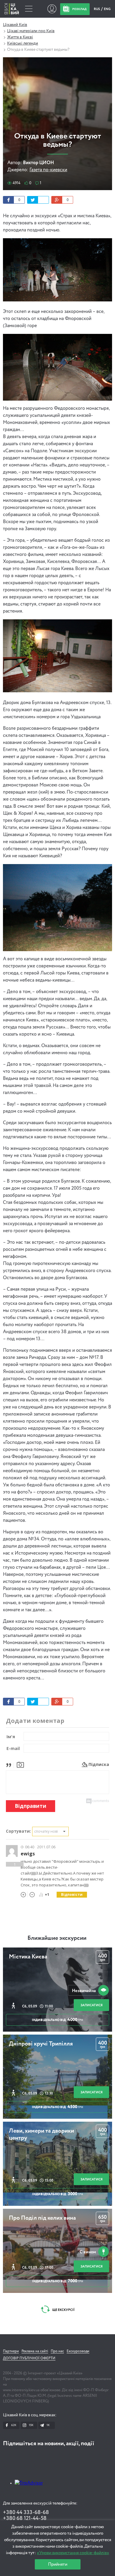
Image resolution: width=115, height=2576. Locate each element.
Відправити (31, 1806)
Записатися (92, 2005)
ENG (107, 9)
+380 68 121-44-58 (25, 2518)
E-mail (13, 1748)
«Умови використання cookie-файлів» (73, 2553)
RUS (97, 9)
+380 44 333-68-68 (26, 2513)
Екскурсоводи (78, 2351)
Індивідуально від (57, 2020)
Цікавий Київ (15, 25)
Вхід (52, 9)
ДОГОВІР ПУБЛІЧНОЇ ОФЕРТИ (29, 2358)
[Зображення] (20, 1764)
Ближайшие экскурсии (57, 1938)
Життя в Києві (20, 37)
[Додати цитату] (10, 1764)
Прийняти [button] (58, 2564)
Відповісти (72, 1895)
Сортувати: (18, 1831)
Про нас (57, 2351)
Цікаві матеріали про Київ (31, 31)
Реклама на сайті (35, 2351)
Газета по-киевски (48, 170)
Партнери (11, 2351)
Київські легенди (23, 43)
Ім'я (11, 1737)
